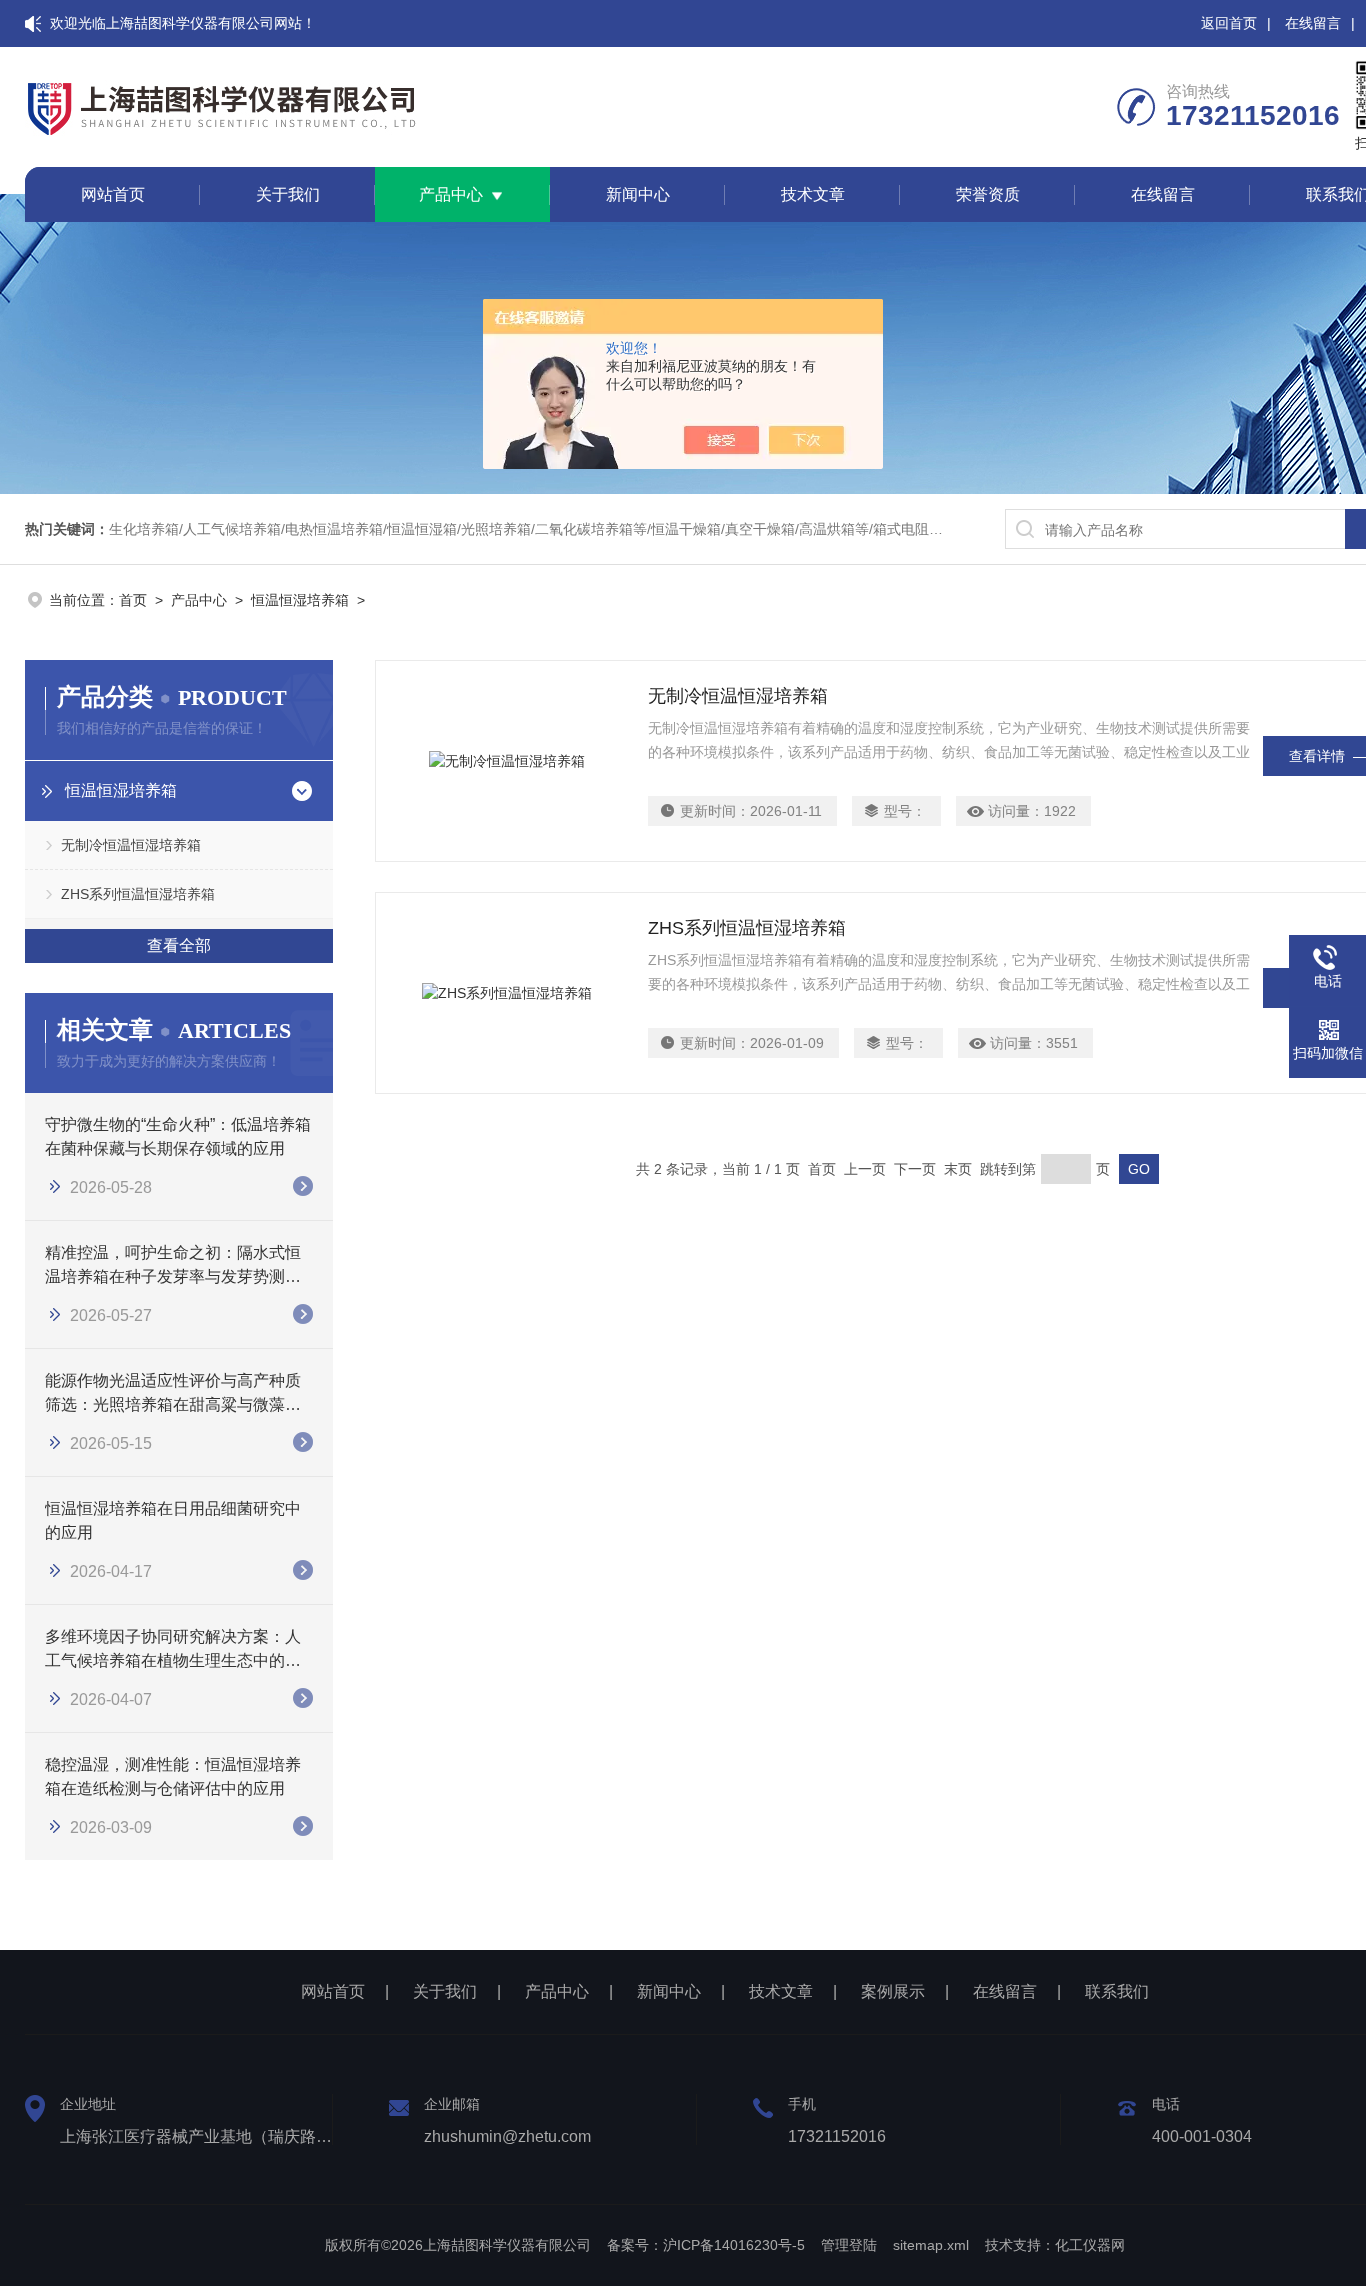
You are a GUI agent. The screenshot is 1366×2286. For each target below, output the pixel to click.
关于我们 (288, 194)
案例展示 (893, 1991)
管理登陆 (849, 2245)
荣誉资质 (988, 194)
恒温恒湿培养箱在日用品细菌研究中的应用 (173, 1520)
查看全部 (179, 945)
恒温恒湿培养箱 (300, 600)
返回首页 (1229, 23)
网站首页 (113, 194)
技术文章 (813, 194)
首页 (133, 600)
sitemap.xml (931, 2245)
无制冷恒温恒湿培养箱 (131, 845)
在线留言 (1313, 23)
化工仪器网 (1090, 2245)
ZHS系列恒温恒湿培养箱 (138, 894)
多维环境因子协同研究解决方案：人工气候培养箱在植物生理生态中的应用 (173, 1650)
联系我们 (1117, 1991)
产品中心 (451, 194)
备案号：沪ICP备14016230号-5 (706, 2245)
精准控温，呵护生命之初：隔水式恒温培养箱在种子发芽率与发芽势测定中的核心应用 (173, 1266)
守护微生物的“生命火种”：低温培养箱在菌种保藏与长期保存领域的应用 (178, 1136)
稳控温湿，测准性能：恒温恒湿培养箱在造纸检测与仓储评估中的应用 (173, 1776)
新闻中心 (638, 194)
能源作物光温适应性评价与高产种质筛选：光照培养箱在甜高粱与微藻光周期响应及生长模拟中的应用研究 (173, 1394)
